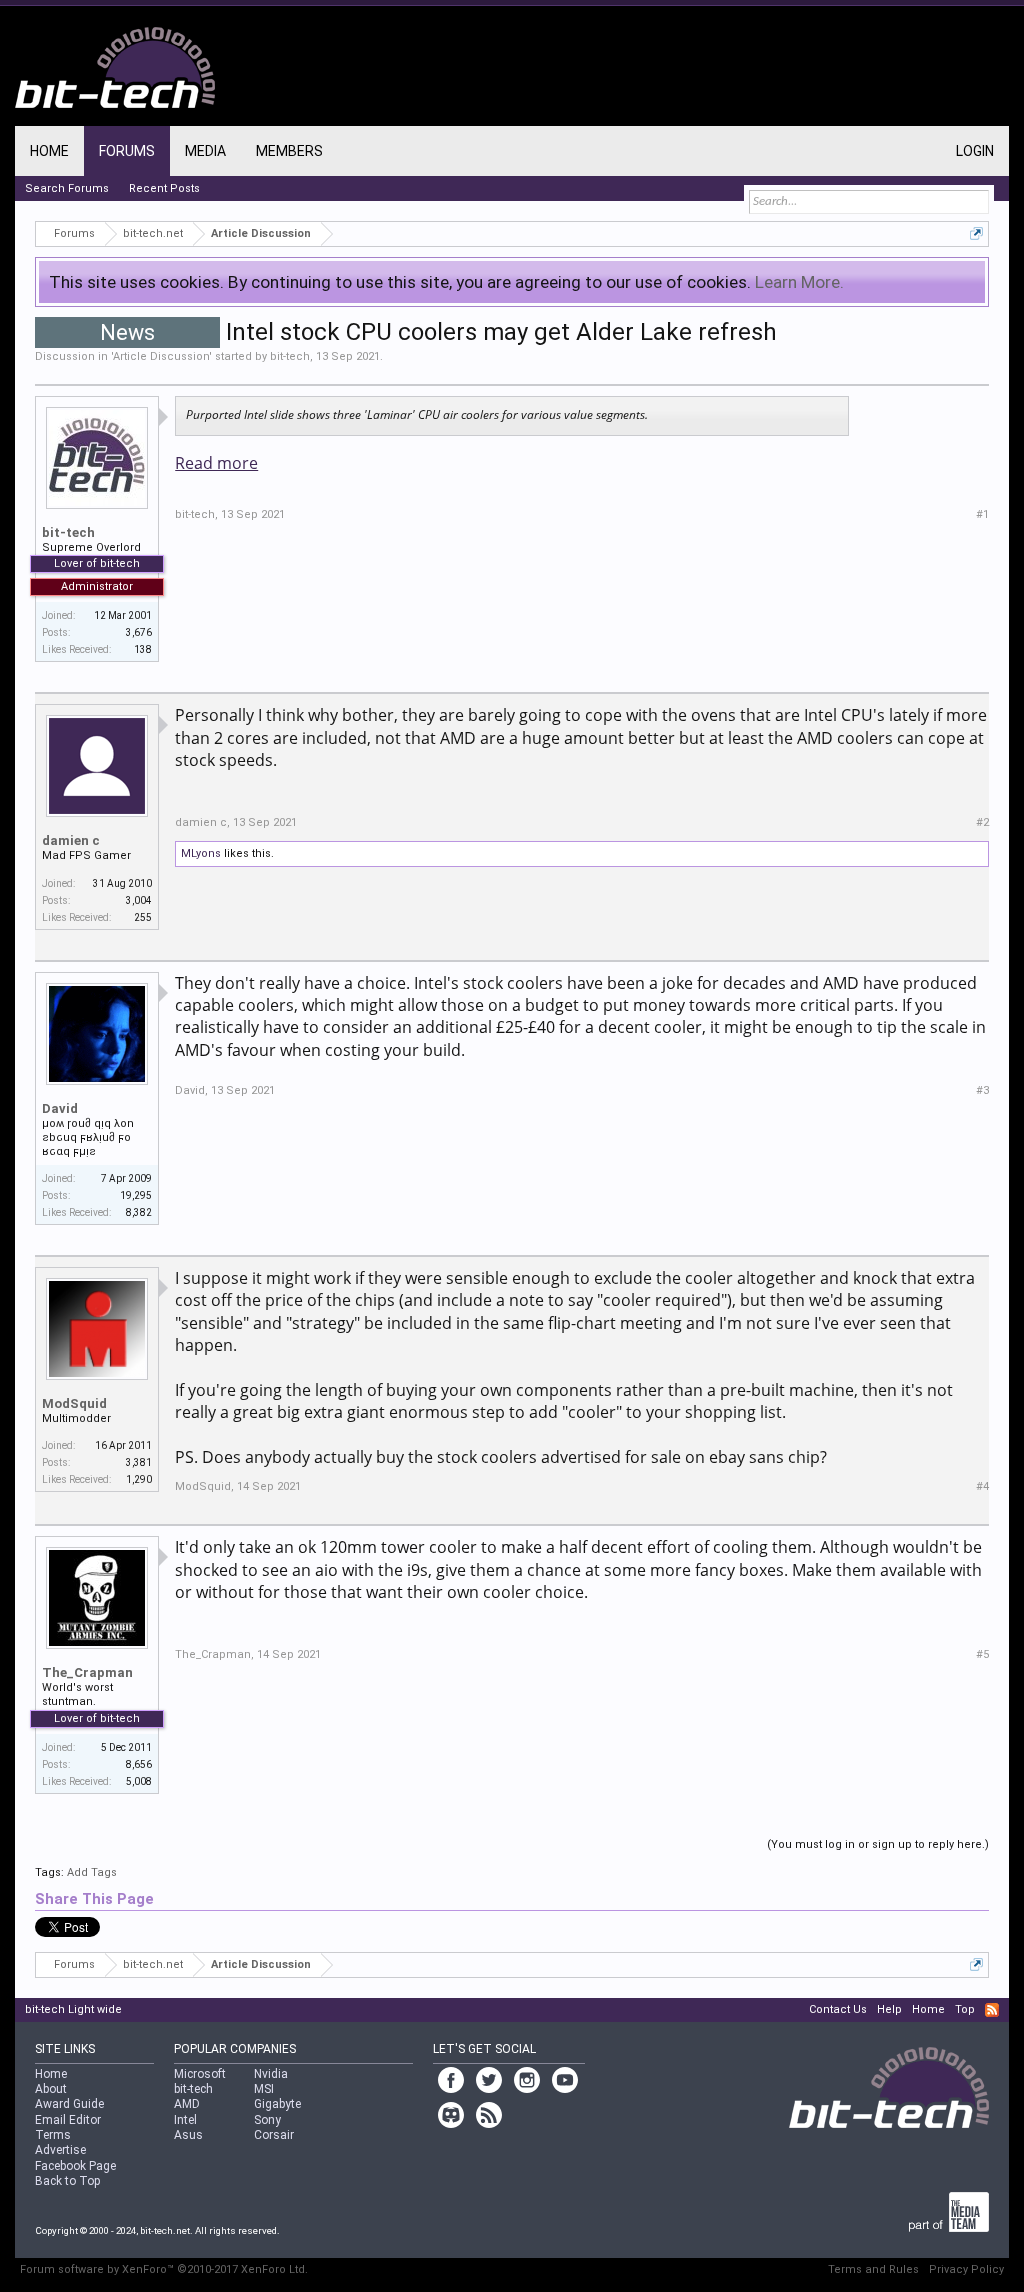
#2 (982, 822)
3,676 (139, 632)
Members (289, 151)
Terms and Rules (873, 2269)
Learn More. (799, 282)
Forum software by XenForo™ (164, 2269)
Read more (216, 463)
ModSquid (74, 1403)
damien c (71, 840)
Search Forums (67, 188)
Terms (53, 2135)
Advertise (60, 2150)
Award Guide (69, 2104)
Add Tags (92, 1872)
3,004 (139, 900)
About (51, 2089)
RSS (992, 2010)
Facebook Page (75, 2166)
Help (889, 2009)
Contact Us (838, 2009)
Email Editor (68, 2120)
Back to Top (67, 2181)
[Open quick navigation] (976, 233)
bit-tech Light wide (73, 2009)
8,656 (139, 1764)
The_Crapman (87, 1672)
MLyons (201, 853)
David (60, 1108)
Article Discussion (161, 356)
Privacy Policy (966, 2269)
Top (965, 2009)
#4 (982, 1486)
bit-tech (290, 356)
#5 (982, 1654)
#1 (982, 514)
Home (49, 151)
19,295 (136, 1195)
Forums (127, 151)
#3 (982, 1090)
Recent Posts (164, 188)
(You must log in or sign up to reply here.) (878, 1844)
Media (205, 151)
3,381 (139, 1462)
